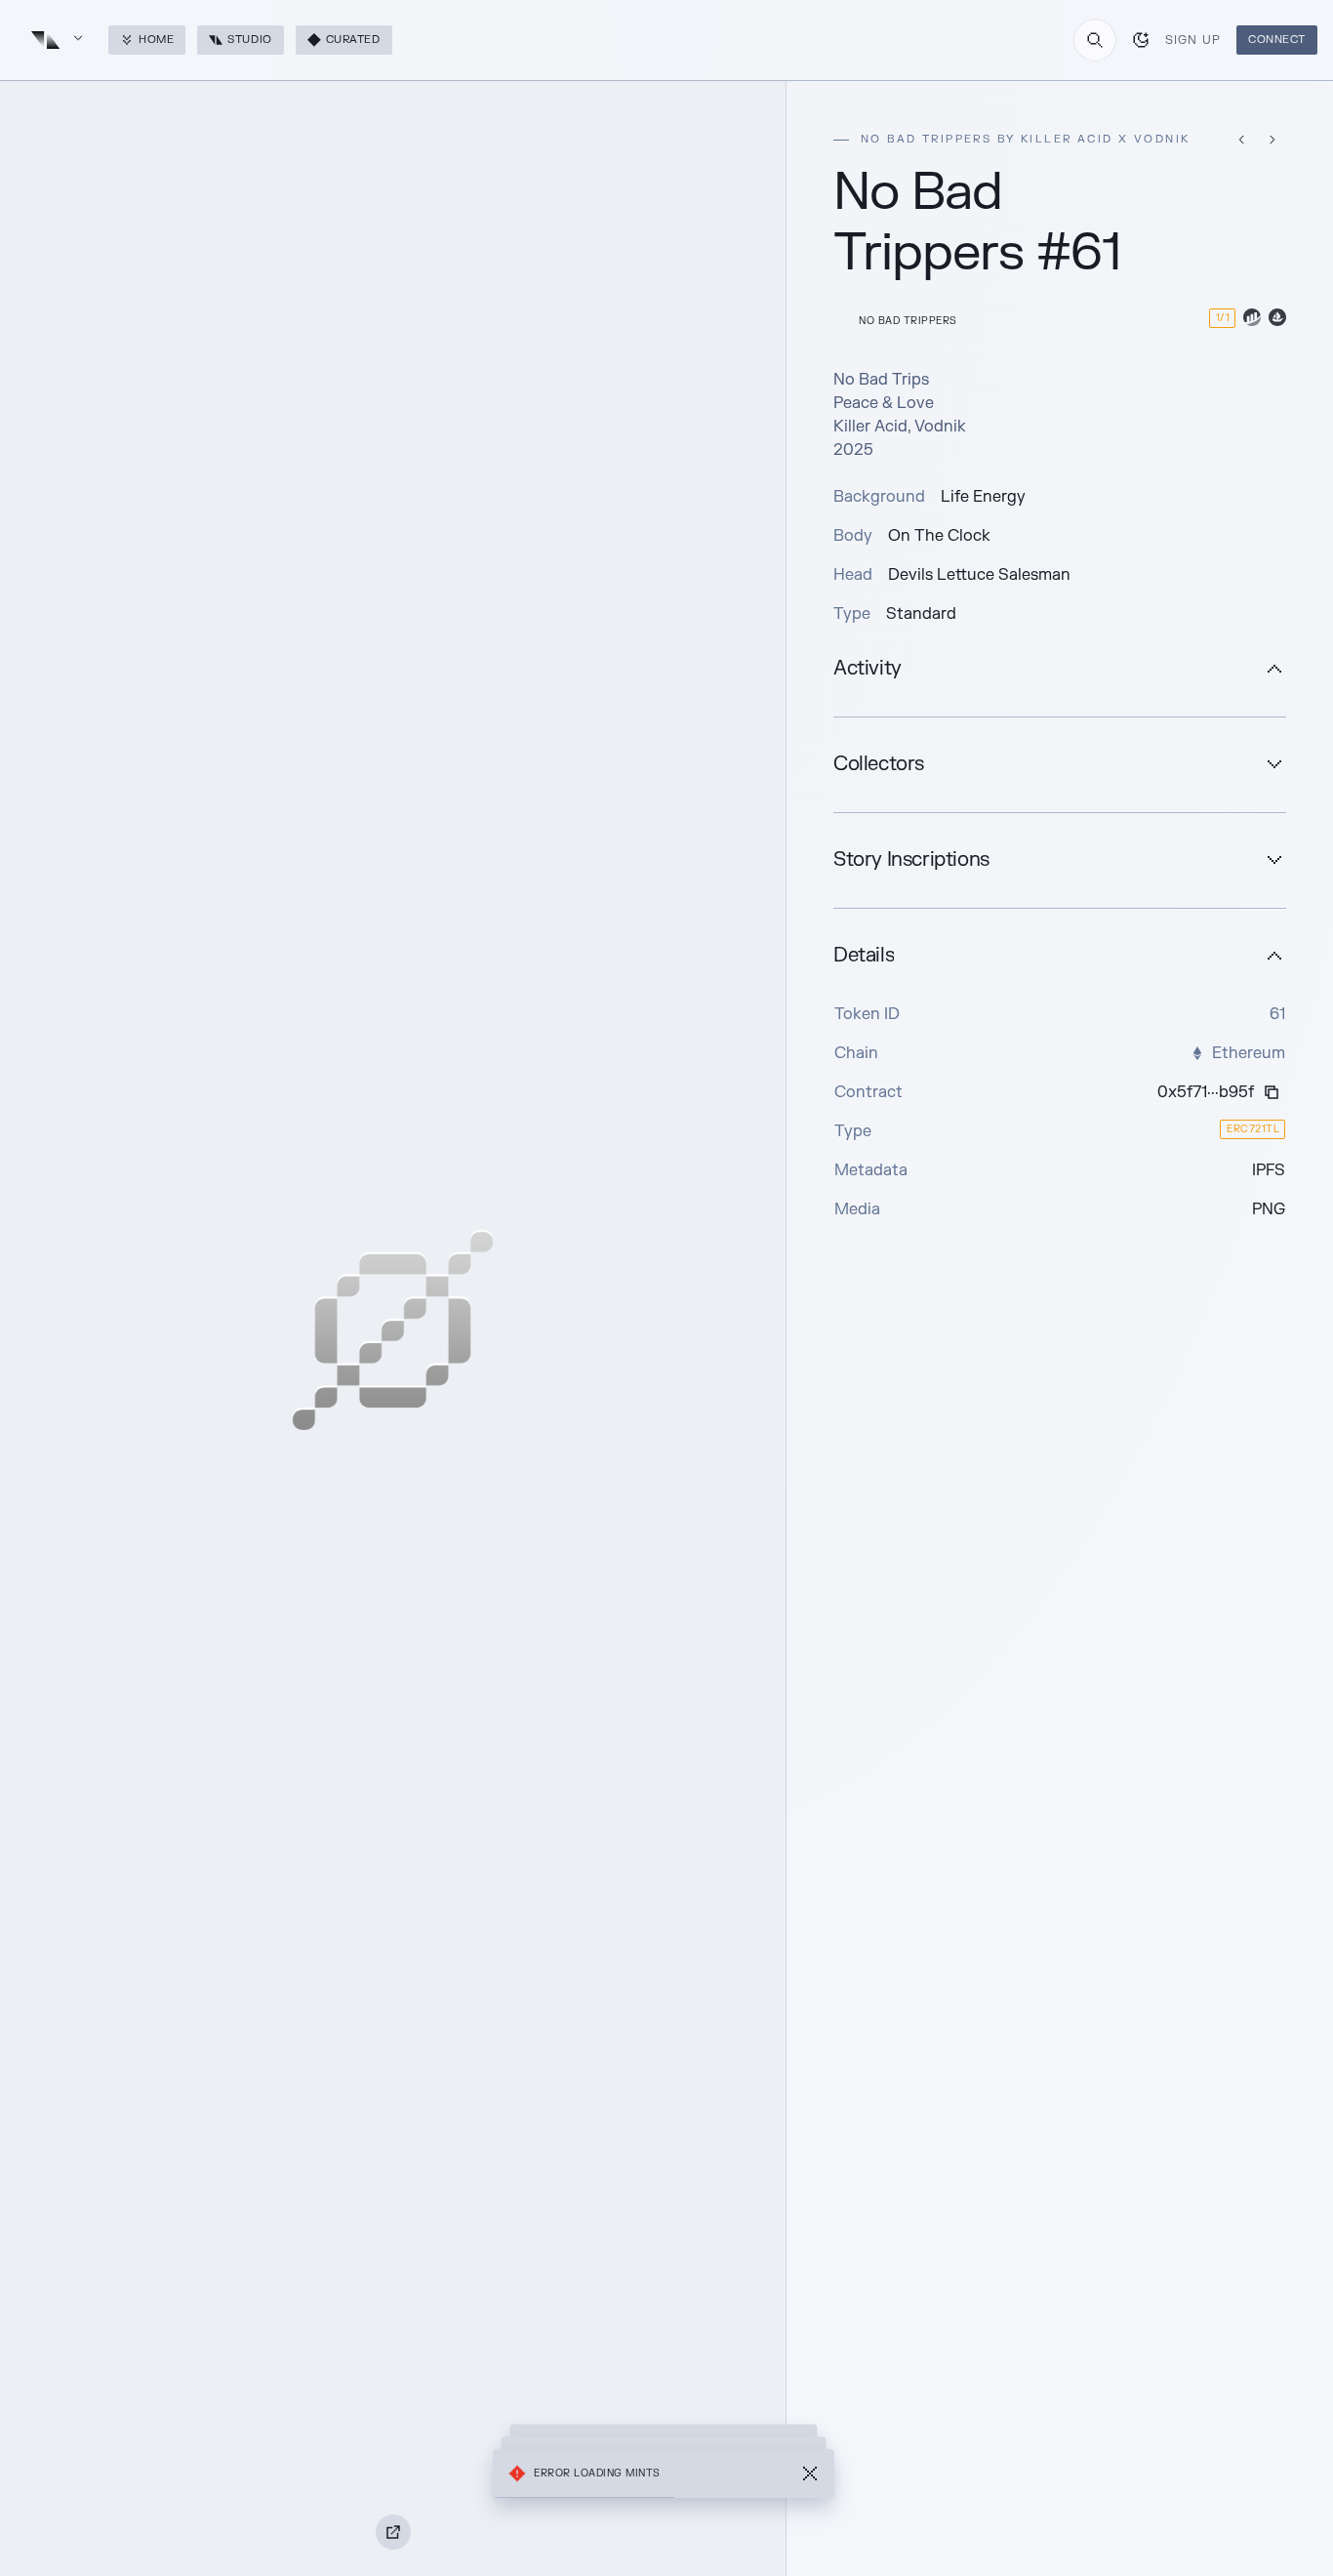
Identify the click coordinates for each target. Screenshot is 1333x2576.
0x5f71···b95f (1206, 1092)
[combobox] (1095, 40)
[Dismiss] (810, 2474)
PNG (1269, 1209)
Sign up (1193, 40)
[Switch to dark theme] (1141, 40)
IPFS (1269, 1170)
